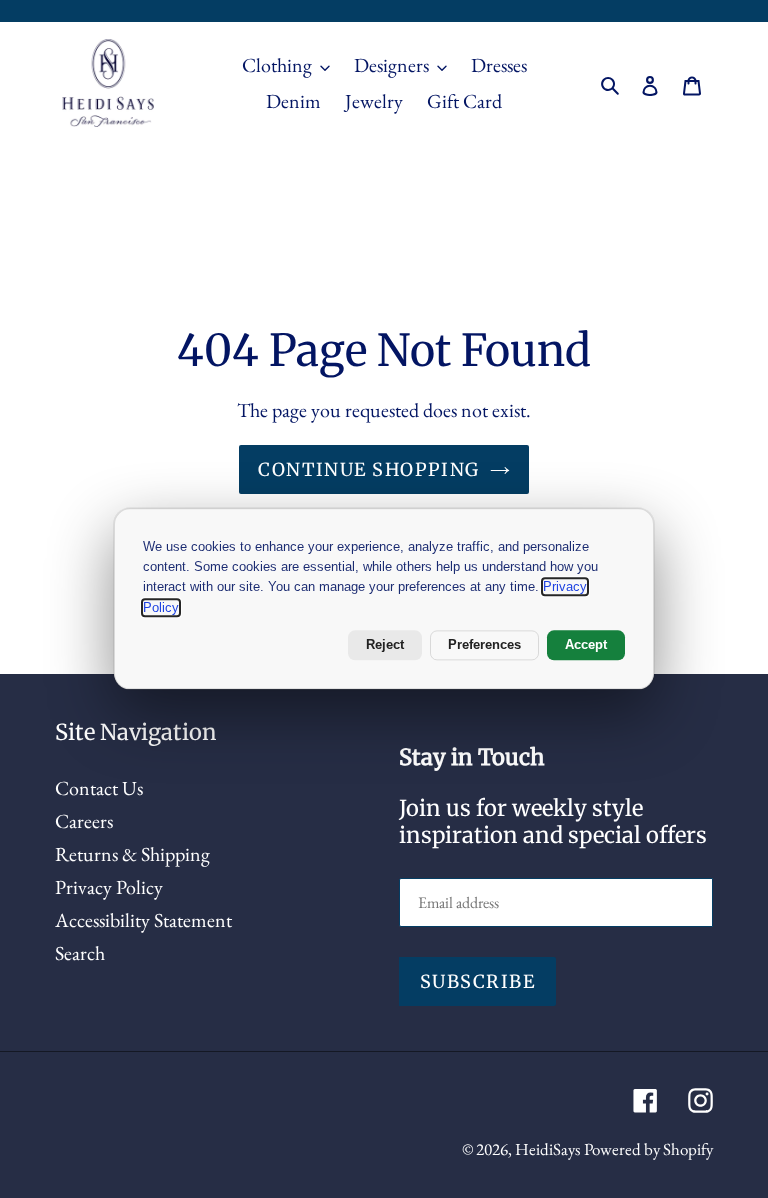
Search (80, 953)
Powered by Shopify (648, 1149)
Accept (586, 645)
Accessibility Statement (143, 920)
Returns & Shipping (132, 854)
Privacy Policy (109, 887)
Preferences (484, 645)
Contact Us (99, 788)
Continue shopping (368, 469)
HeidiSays (547, 1149)
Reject (385, 645)
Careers (84, 821)
